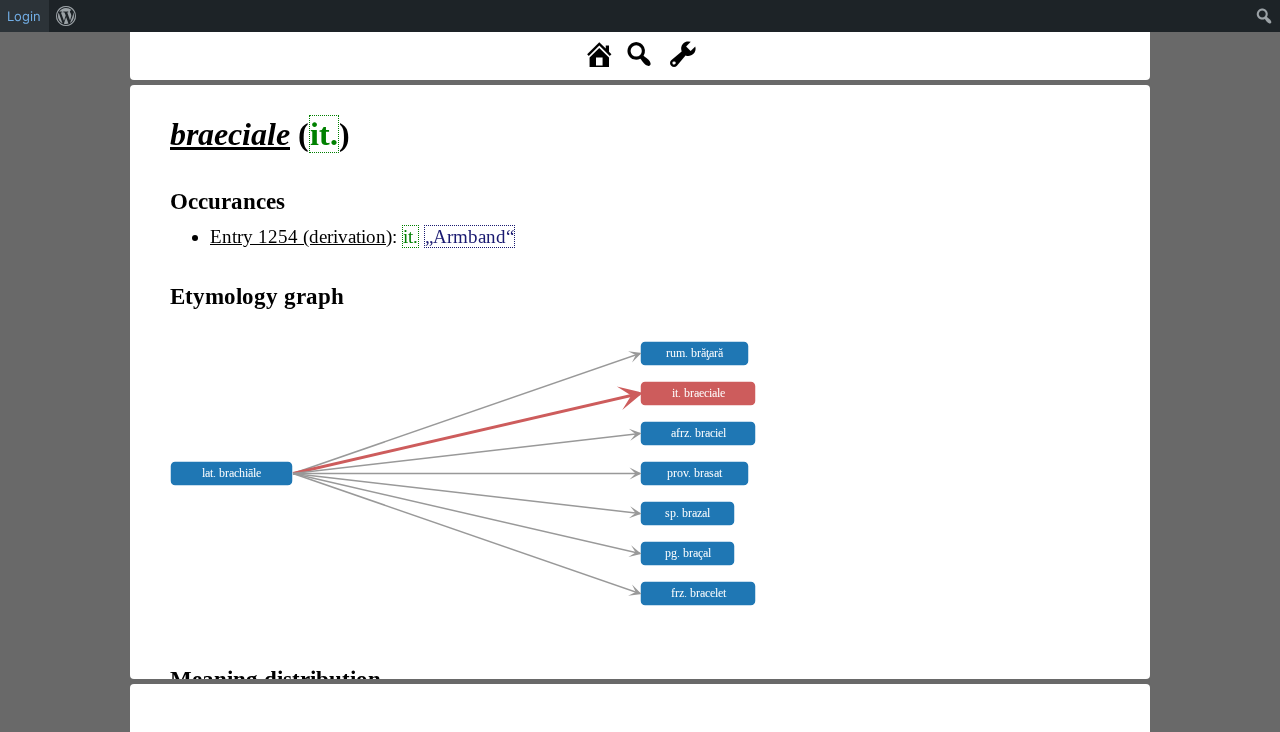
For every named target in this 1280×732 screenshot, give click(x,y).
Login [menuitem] (24, 16)
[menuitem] (66, 16)
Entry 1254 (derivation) (301, 236)
